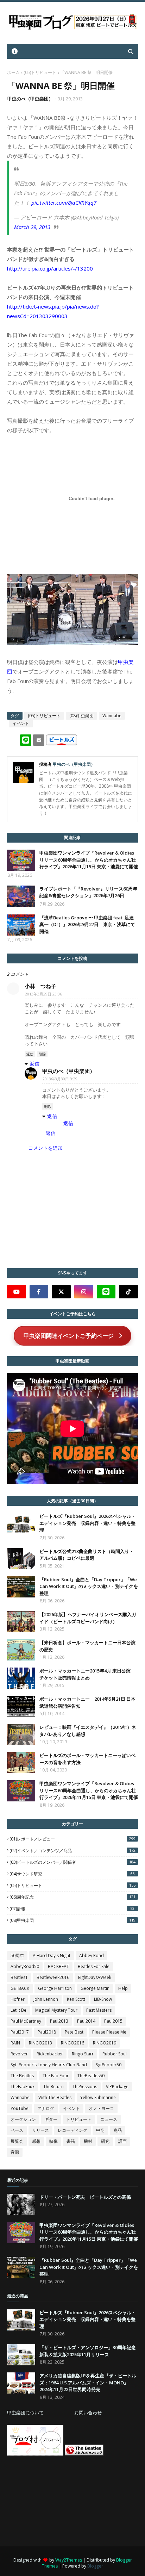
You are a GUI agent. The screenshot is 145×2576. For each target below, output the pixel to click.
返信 (30, 1054)
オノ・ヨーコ (101, 2108)
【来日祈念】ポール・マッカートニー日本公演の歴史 (87, 1646)
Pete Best (74, 2032)
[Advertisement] (60, 2501)
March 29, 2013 (32, 227)
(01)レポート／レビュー (72, 1839)
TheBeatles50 (91, 2076)
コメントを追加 (45, 1148)
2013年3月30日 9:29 (60, 1079)
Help (123, 1988)
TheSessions (85, 2087)
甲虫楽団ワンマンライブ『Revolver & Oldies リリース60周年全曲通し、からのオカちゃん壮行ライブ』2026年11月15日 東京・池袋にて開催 (89, 860)
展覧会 (17, 2141)
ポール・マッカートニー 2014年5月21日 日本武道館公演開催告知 (87, 1702)
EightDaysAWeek (95, 1977)
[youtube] (17, 1292)
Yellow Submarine (98, 2097)
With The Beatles (55, 2097)
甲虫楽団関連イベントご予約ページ (69, 1336)
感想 (36, 2141)
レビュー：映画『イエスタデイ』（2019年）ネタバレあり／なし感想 (88, 1731)
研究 (105, 2141)
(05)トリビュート (40, 72)
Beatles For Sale (94, 1966)
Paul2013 (59, 2021)
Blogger (95, 2566)
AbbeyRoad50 (25, 1966)
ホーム (13, 72)
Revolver (19, 2054)
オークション (23, 2119)
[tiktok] (128, 1292)
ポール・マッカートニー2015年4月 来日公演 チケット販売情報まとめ (87, 1674)
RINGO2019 (105, 2043)
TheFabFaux (23, 2087)
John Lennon (46, 1999)
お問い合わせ (88, 2413)
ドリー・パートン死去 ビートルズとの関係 (85, 2197)
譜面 (122, 2141)
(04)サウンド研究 (72, 1874)
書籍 (71, 2141)
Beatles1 (19, 1977)
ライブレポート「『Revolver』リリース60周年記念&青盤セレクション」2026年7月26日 (88, 892)
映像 (53, 2141)
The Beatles (22, 2076)
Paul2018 (47, 2032)
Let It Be (18, 2010)
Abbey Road (92, 1956)
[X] (61, 1292)
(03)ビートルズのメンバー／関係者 (72, 1862)
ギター (51, 2119)
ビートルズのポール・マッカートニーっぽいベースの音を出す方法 (87, 1759)
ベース (17, 2130)
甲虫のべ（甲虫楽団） (30, 99)
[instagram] (84, 1292)
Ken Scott (76, 1999)
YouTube (20, 2108)
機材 (88, 2141)
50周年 (17, 1956)
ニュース (109, 2119)
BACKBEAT (58, 1966)
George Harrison (55, 1988)
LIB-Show (103, 1999)
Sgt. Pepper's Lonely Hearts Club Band (49, 2065)
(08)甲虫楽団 (81, 716)
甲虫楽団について (25, 2413)
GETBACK (20, 1988)
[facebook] (39, 1292)
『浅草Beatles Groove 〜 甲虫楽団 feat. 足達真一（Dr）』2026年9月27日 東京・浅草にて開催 (87, 924)
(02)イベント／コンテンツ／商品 (72, 1851)
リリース (40, 2130)
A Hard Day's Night (52, 1956)
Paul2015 (113, 2021)
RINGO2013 (40, 2043)
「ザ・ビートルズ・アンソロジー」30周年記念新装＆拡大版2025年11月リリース (88, 2351)
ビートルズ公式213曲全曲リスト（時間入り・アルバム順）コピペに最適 (87, 1555)
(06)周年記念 (72, 1897)
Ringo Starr (83, 2054)
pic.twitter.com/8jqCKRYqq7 (64, 203)
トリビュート (79, 2119)
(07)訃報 (72, 1909)
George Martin (95, 1988)
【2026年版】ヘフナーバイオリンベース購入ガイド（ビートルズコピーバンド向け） (88, 1618)
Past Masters (99, 2010)
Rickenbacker (50, 2054)
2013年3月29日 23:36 (43, 994)
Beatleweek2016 (53, 1977)
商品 (118, 2130)
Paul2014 (86, 2021)
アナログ (46, 2108)
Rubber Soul (115, 2054)
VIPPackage (117, 2087)
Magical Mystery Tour (56, 2010)
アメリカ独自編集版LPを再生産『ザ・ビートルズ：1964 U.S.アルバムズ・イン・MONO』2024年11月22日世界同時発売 (88, 2382)
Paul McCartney (26, 2021)
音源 (15, 2152)
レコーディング (72, 2130)
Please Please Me (109, 2032)
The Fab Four (56, 2076)
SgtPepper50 (109, 2065)
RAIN (15, 2043)
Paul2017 (20, 2032)
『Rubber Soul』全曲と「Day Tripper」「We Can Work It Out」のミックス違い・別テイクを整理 (89, 1586)
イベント (21, 723)
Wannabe (112, 716)
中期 (100, 2130)
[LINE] (106, 1292)
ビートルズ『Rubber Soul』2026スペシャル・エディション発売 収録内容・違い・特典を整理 (88, 1523)
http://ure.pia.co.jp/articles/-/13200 (50, 268)
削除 (42, 1054)
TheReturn (53, 2087)
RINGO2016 (72, 2043)
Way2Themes (69, 2560)
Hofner (18, 1999)
